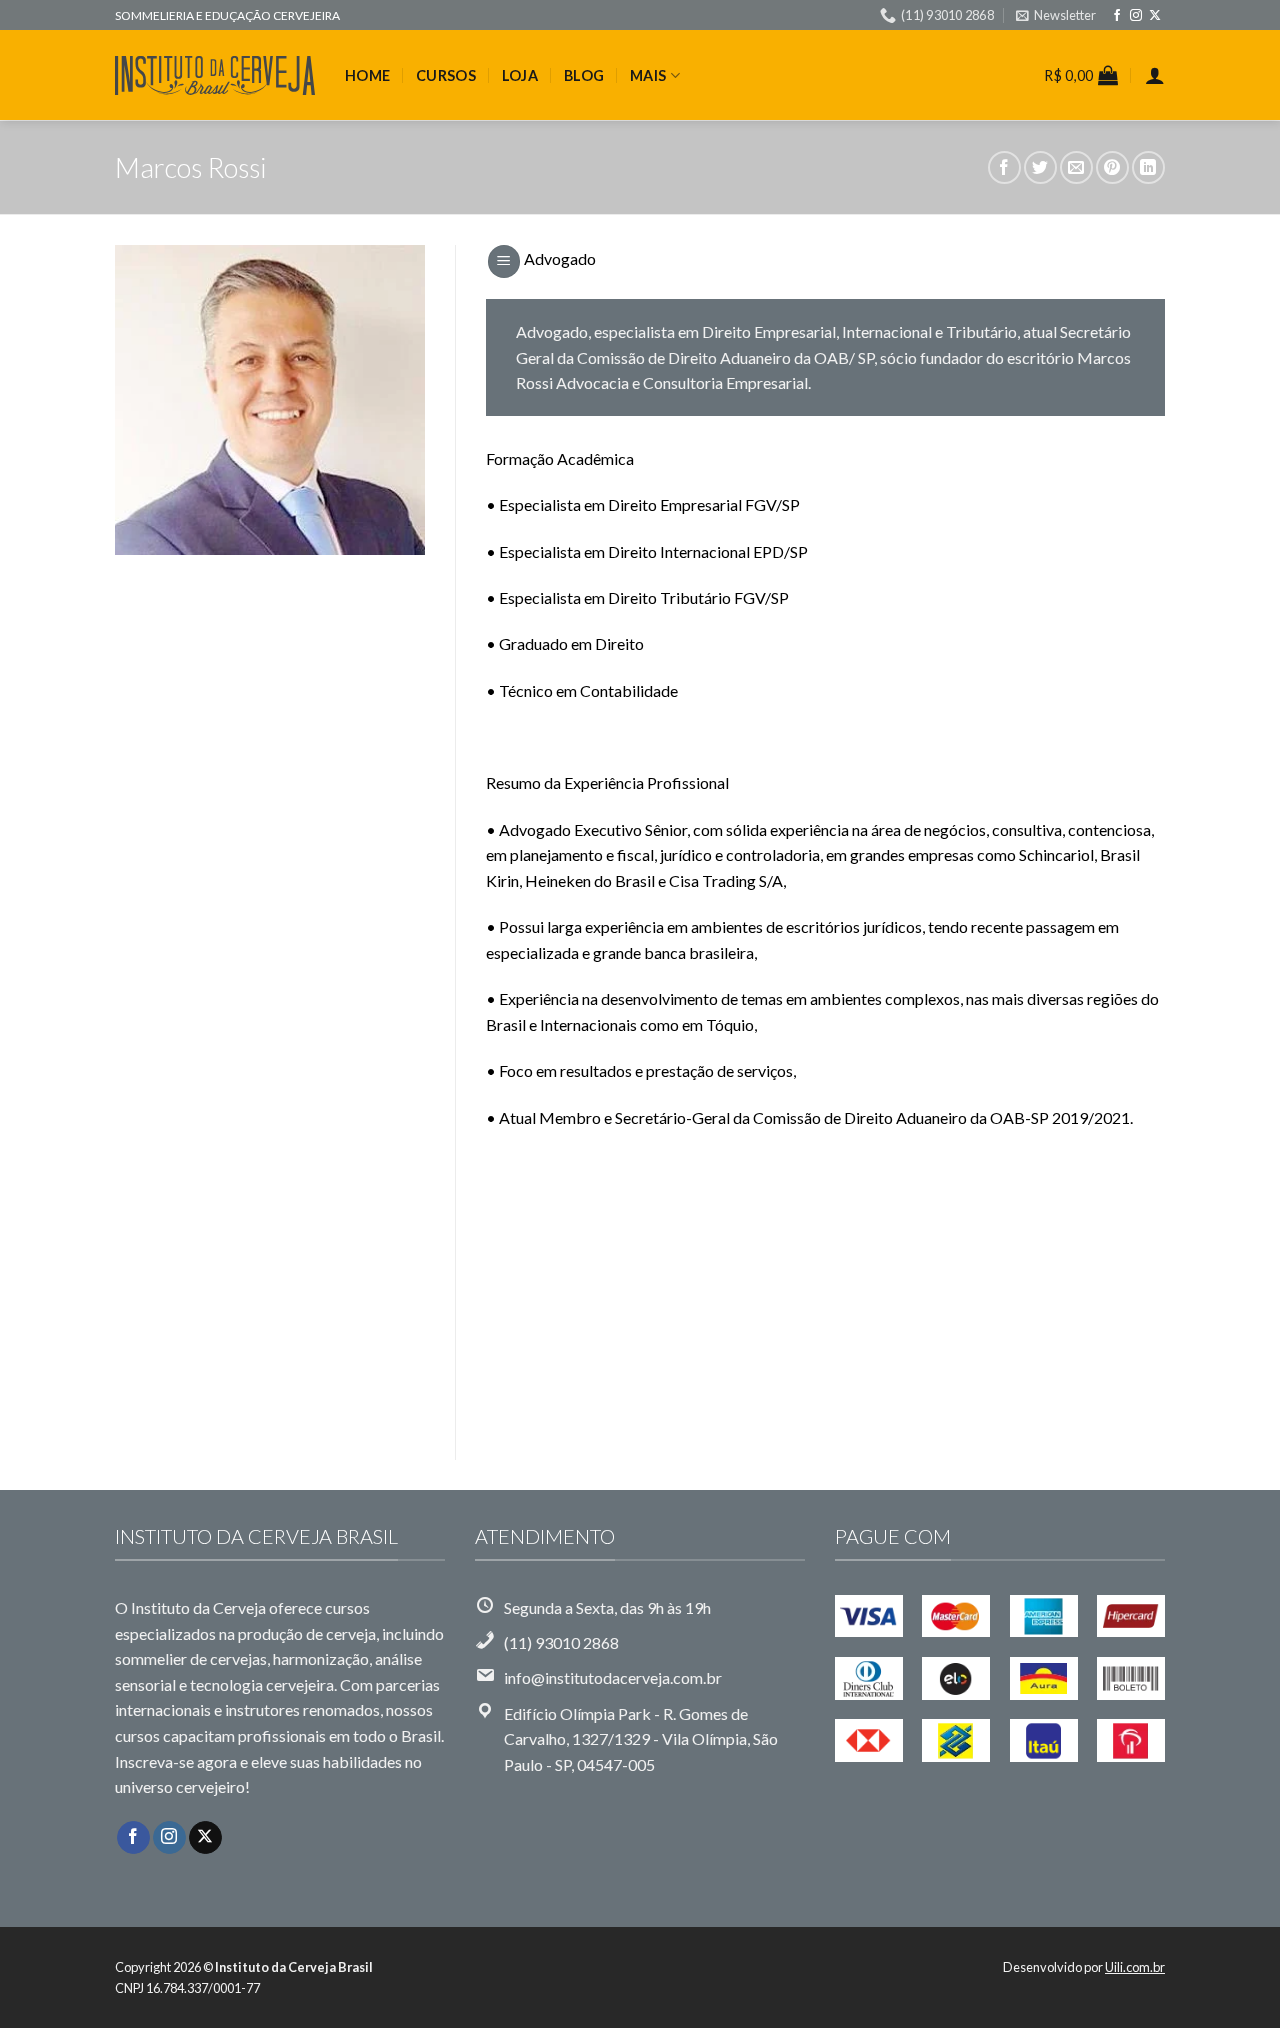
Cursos (446, 75)
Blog (584, 75)
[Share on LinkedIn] (1148, 167)
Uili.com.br (1135, 1967)
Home (367, 75)
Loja (520, 75)
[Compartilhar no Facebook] (1004, 167)
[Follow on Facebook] (1117, 16)
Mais (648, 75)
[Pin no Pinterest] (1112, 167)
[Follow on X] (1155, 16)
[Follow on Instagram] (1136, 16)
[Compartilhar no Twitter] (1040, 167)
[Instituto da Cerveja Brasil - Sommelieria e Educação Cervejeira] (215, 75)
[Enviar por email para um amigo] (1076, 167)
